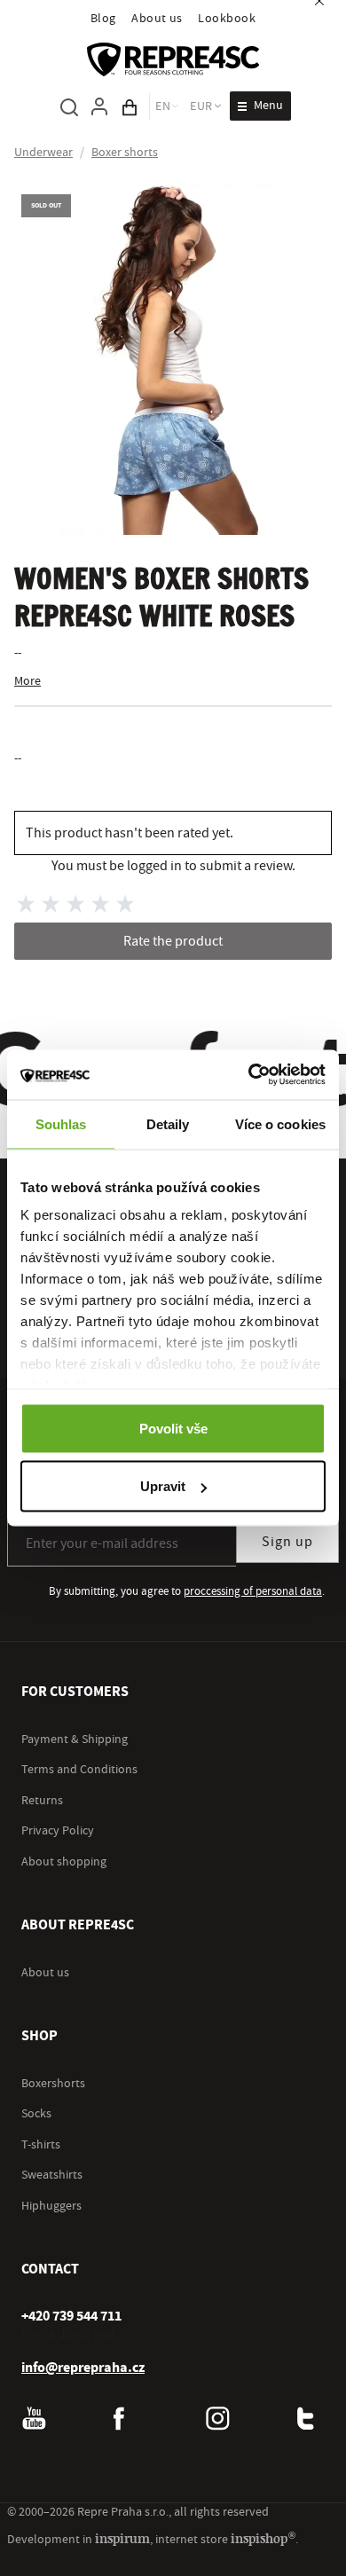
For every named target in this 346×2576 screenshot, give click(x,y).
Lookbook (227, 19)
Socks (36, 2114)
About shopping (64, 1862)
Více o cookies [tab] (280, 1123)
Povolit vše (173, 1428)
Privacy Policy (58, 1831)
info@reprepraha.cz (83, 2368)
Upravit (163, 1486)
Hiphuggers (51, 2206)
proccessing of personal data (253, 1591)
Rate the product (173, 941)
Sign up (287, 1542)
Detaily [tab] (168, 1123)
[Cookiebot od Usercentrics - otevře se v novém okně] (249, 1075)
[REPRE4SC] (173, 59)
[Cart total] (130, 106)
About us (157, 19)
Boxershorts (53, 2084)
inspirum (122, 2538)
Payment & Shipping (75, 1740)
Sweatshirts (52, 2175)
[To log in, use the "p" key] (99, 106)
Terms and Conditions (79, 1770)
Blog (103, 19)
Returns (42, 1801)
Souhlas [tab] (61, 1123)
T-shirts (41, 2145)
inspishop (263, 2538)
